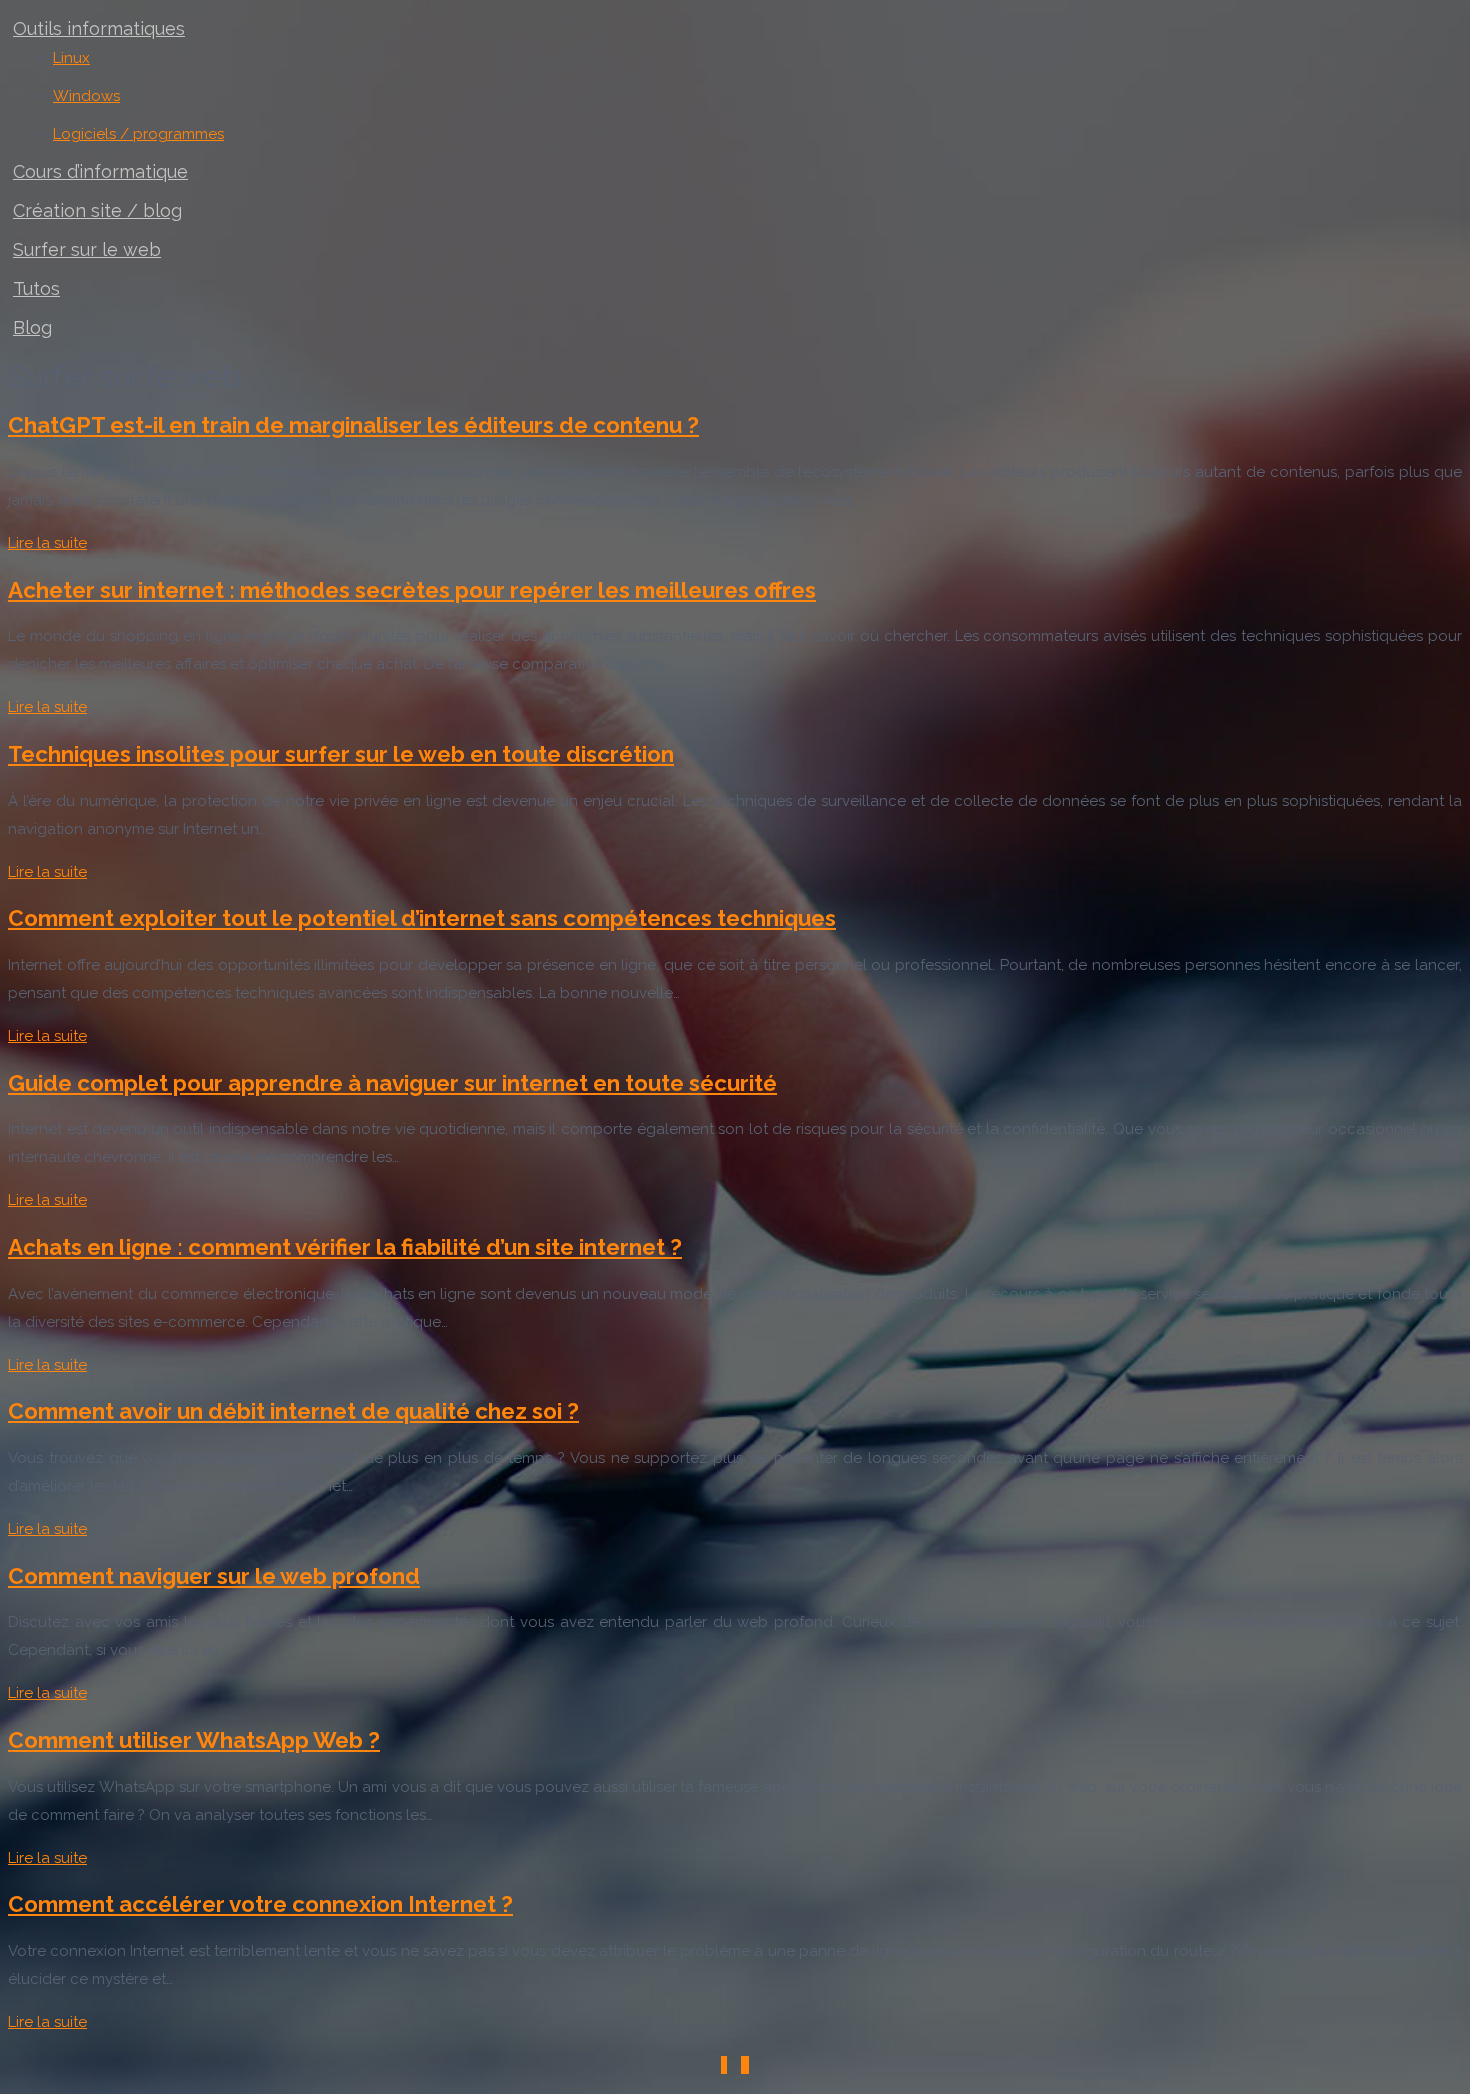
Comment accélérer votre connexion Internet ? (260, 1904)
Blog (32, 327)
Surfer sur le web (87, 249)
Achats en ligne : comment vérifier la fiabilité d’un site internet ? (345, 1247)
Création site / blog (97, 210)
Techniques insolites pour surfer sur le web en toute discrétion (341, 754)
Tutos (36, 288)
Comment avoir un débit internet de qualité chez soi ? (293, 1411)
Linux (71, 58)
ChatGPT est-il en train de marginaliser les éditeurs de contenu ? (353, 425)
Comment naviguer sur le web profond (214, 1576)
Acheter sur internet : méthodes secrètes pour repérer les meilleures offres (412, 590)
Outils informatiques (99, 28)
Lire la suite (47, 543)
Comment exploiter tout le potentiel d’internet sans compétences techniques (422, 918)
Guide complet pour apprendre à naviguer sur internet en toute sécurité (392, 1083)
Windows (86, 96)
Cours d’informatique (100, 171)
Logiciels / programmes (138, 134)
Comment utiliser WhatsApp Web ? (194, 1740)
